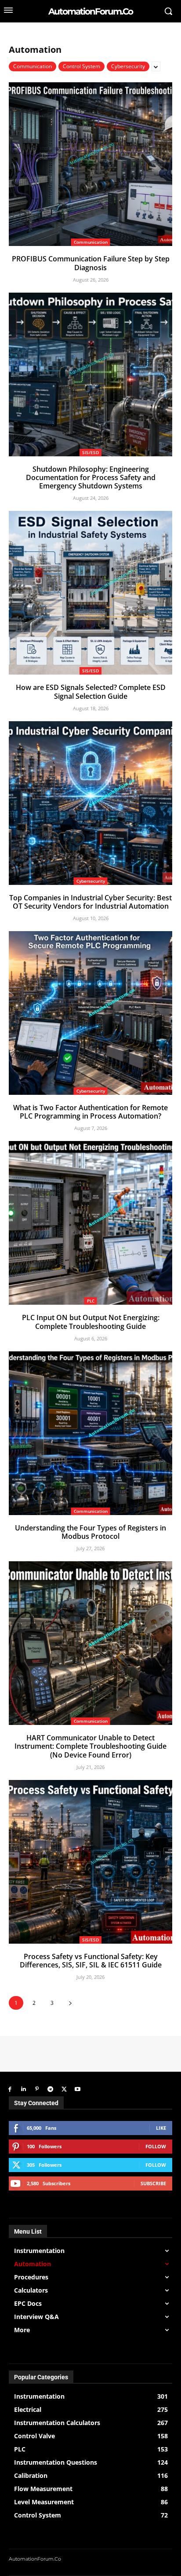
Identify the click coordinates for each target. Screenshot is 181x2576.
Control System (81, 66)
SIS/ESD (90, 452)
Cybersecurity (128, 66)
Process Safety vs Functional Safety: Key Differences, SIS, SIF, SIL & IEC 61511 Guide (91, 1961)
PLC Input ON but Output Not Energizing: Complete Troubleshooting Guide (91, 1322)
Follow (156, 2146)
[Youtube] (78, 2090)
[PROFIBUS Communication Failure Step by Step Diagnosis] (90, 164)
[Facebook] (10, 2090)
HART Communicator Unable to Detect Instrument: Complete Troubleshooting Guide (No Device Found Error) (90, 1746)
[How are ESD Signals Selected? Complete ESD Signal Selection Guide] (90, 593)
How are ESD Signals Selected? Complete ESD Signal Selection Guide (91, 692)
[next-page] (70, 2003)
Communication (33, 66)
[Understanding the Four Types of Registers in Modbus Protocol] (90, 1433)
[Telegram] (50, 2090)
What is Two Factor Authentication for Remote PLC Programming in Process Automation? (90, 1112)
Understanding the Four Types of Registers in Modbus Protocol (90, 1532)
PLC (91, 1301)
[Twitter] (64, 2090)
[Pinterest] (37, 2090)
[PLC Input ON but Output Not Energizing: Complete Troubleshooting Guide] (90, 1223)
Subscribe (153, 2183)
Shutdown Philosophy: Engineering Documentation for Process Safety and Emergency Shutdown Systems (91, 477)
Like (161, 2128)
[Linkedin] (24, 2090)
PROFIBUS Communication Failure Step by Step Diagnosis (91, 263)
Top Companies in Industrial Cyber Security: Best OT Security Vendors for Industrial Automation (90, 902)
